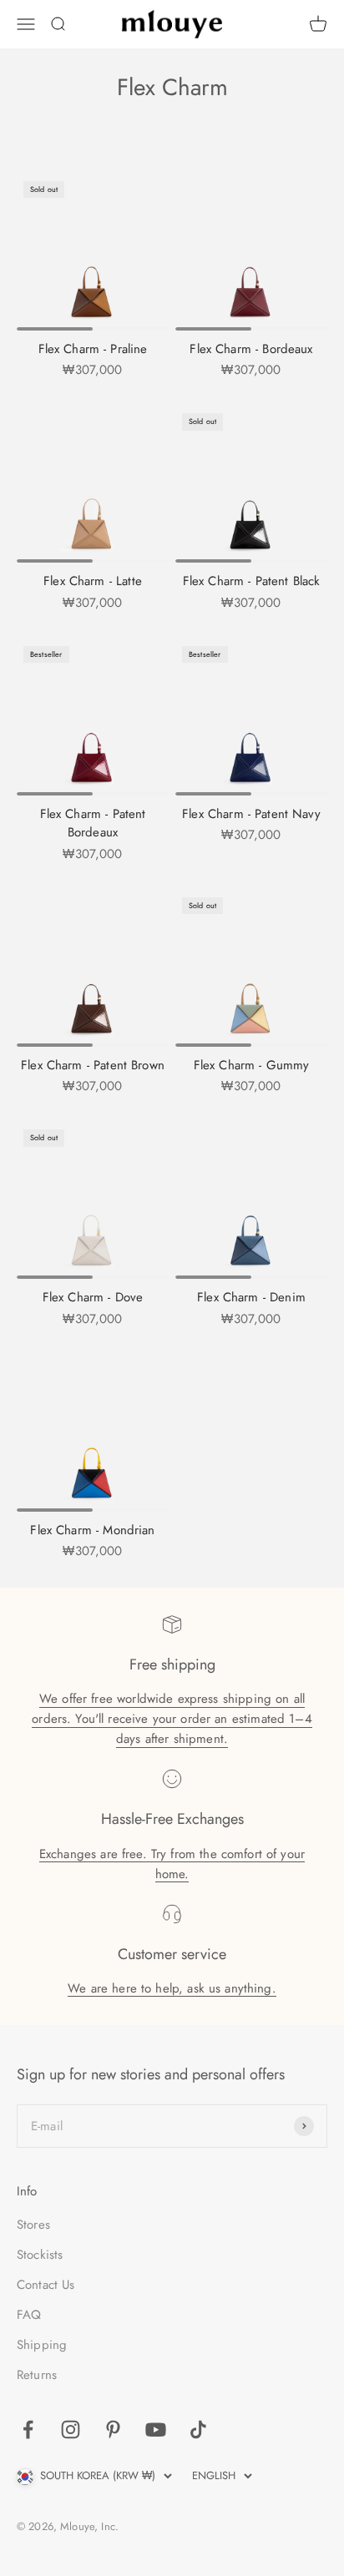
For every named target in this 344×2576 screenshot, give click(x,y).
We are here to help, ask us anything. (172, 1988)
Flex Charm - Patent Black (252, 581)
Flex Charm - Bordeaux (251, 349)
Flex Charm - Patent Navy (251, 814)
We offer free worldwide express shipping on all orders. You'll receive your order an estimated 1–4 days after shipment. (172, 1719)
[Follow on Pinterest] (113, 2430)
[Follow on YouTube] (156, 2430)
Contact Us (46, 2285)
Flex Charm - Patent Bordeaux (93, 823)
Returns (37, 2375)
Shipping (42, 2345)
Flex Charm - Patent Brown (93, 1065)
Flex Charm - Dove (93, 1297)
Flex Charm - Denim (251, 1297)
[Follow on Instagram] (71, 2430)
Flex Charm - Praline (93, 349)
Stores (33, 2225)
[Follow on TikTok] (198, 2430)
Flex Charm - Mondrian (92, 1530)
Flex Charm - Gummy (252, 1065)
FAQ (29, 2315)
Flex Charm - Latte (93, 581)
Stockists (40, 2255)
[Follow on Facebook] (28, 2430)
